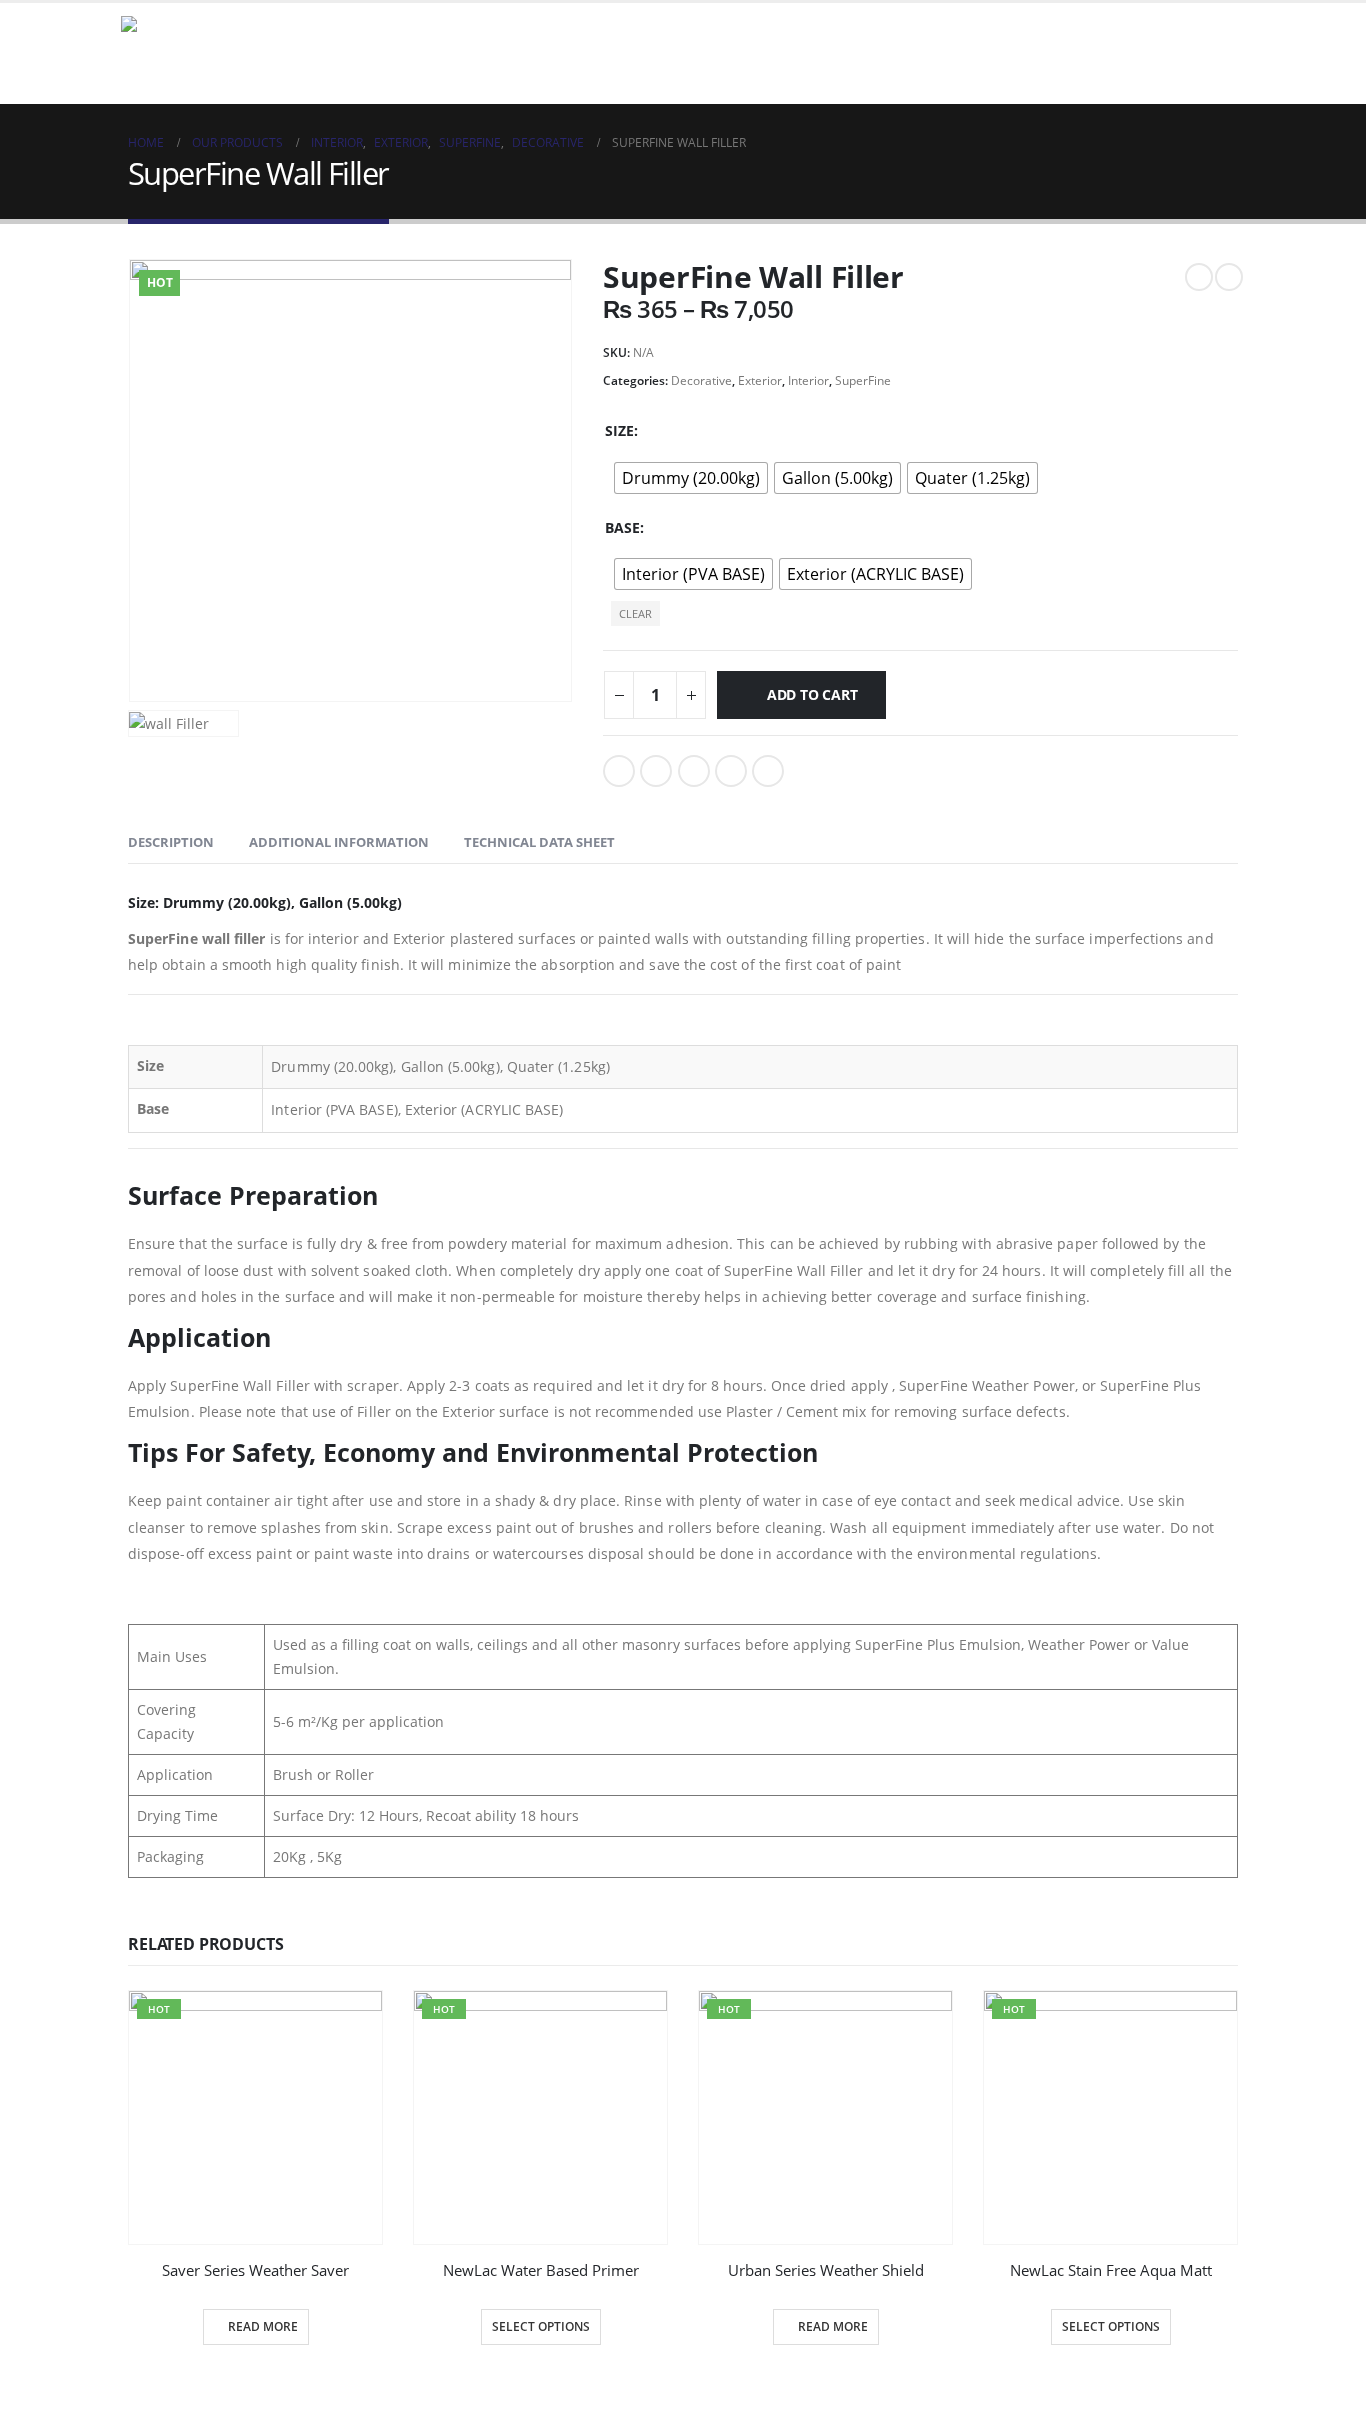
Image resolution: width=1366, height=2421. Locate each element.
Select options (541, 2326)
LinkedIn (694, 771)
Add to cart (812, 694)
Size (619, 430)
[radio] (691, 478)
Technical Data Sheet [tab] (539, 842)
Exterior (760, 380)
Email (768, 771)
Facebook (619, 771)
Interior (808, 380)
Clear (635, 613)
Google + (731, 771)
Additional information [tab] (339, 842)
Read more (263, 2326)
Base (622, 527)
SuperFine (863, 380)
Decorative (701, 380)
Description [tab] (171, 842)
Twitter (656, 771)
